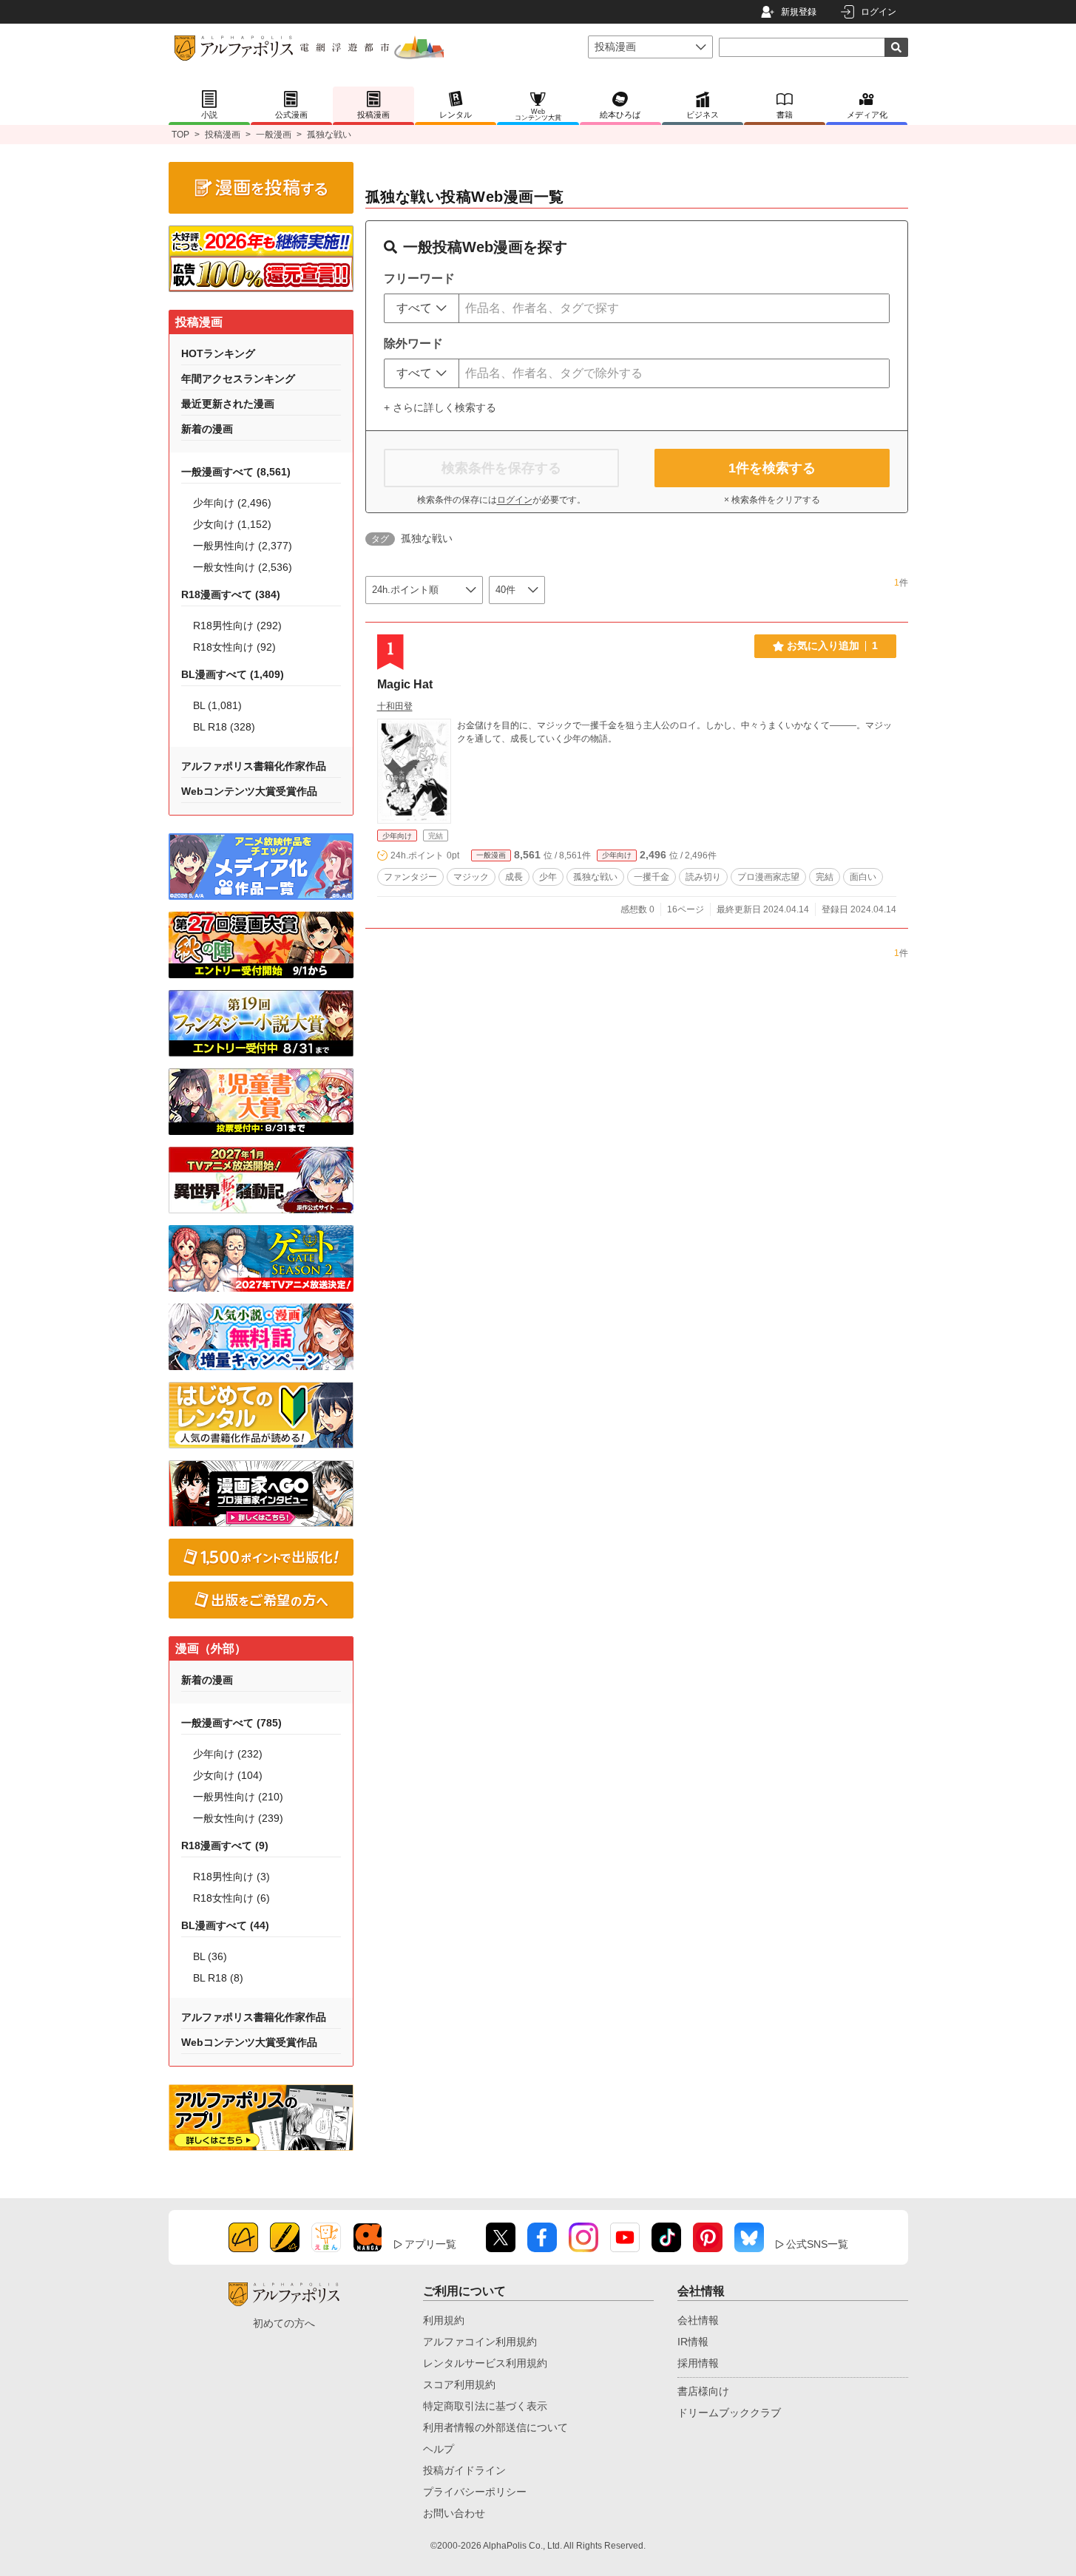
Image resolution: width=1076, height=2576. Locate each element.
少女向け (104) (228, 1775)
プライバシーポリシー (475, 2492)
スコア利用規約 (459, 2385)
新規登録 (799, 12)
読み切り (703, 877)
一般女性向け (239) (238, 1818)
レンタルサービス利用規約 (485, 2363)
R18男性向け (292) (237, 626)
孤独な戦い (595, 877)
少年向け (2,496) (232, 503)
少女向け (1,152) (232, 524)
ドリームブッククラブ (729, 2413)
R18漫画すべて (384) (231, 594)
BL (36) (210, 1956)
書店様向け (703, 2391)
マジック (471, 877)
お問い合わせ (454, 2513)
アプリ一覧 (430, 2244)
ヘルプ (439, 2449)
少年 (548, 877)
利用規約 (444, 2320)
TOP (180, 135)
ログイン (879, 12)
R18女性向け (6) (231, 1898)
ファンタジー (410, 877)
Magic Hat (405, 684)
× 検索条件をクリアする (772, 500)
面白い (863, 877)
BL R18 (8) (218, 1978)
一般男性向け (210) (238, 1797)
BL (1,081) (217, 705)
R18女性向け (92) (234, 647)
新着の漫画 (207, 429)
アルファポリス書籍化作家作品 (254, 766)
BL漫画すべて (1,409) (233, 674)
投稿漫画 (223, 135)
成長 (514, 877)
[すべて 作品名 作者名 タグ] (422, 308)
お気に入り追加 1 (832, 645)
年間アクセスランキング (238, 379)
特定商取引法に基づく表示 (485, 2406)
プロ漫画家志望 (768, 877)
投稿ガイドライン (464, 2470)
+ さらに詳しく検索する (440, 407)
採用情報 (698, 2363)
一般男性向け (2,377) (243, 546)
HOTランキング (218, 353)
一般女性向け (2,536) (243, 567)
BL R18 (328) (224, 727)
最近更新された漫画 (228, 404)
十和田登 (395, 706)
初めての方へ (284, 2323)
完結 (825, 877)
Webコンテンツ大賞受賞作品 (249, 791)
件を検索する (772, 468)
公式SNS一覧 (817, 2244)
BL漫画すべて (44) (225, 1925)
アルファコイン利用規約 (480, 2342)
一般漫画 (274, 135)
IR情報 (693, 2342)
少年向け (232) (228, 1754)
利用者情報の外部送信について (495, 2427)
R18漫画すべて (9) (225, 1845)
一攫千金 (652, 877)
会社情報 (698, 2320)
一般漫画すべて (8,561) (236, 472)
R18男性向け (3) (231, 1877)
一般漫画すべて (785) (231, 1723)
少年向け (397, 836)
